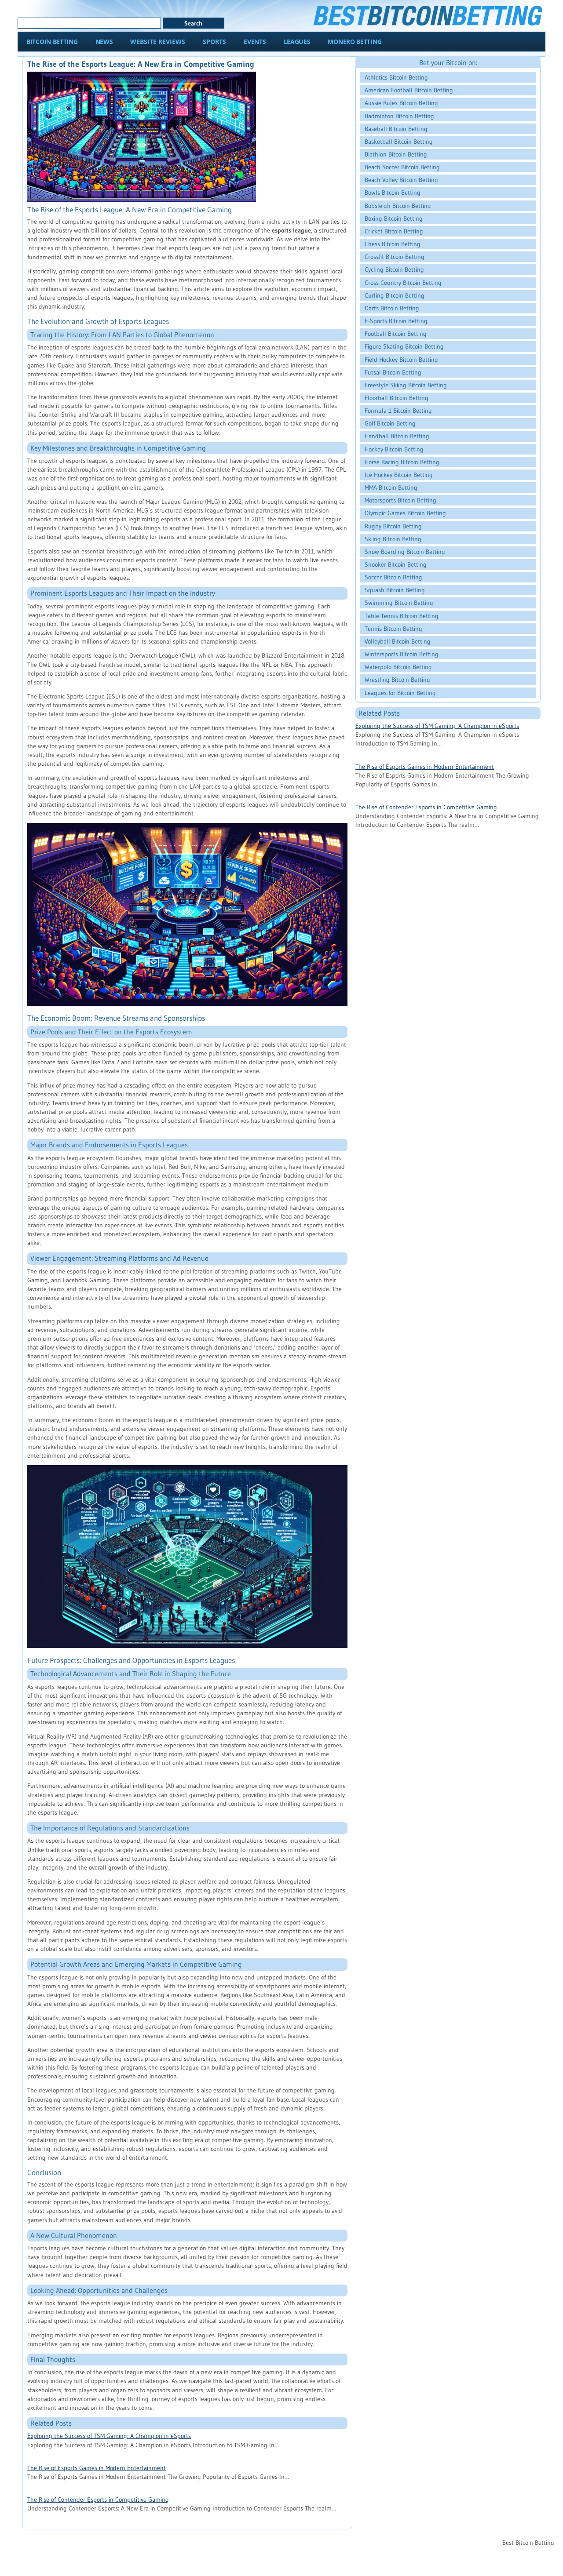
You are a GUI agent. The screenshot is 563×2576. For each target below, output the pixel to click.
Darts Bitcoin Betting (392, 308)
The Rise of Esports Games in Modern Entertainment (97, 2468)
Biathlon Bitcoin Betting (396, 154)
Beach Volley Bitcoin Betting (401, 180)
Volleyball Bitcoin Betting (398, 641)
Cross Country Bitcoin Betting (403, 283)
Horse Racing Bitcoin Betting (402, 462)
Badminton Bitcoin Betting (399, 116)
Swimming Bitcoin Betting (399, 603)
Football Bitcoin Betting (396, 334)
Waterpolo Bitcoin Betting (398, 667)
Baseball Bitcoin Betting (396, 129)
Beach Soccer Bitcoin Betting (402, 167)
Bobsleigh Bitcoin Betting (398, 206)
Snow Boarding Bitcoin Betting (405, 552)
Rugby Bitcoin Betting (393, 526)
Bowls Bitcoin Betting (393, 193)
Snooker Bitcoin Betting (396, 564)
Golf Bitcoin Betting (390, 423)
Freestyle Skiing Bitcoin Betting (406, 385)
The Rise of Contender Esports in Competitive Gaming (98, 2500)
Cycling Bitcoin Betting (394, 269)
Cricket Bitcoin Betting (394, 231)
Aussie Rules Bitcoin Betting (401, 103)
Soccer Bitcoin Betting (393, 577)
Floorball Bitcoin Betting (397, 398)
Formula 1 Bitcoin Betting (398, 411)
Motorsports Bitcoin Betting (400, 500)
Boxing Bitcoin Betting (394, 218)
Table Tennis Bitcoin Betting (402, 616)
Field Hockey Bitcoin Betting (401, 360)
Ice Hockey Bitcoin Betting (399, 475)
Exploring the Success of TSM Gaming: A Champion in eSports (109, 2436)
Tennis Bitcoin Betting (393, 629)
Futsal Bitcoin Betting (393, 372)
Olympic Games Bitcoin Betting (405, 513)
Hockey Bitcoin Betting (394, 449)
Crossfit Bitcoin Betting (395, 257)
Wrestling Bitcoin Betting (397, 680)
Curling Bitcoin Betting (395, 295)
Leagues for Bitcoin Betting (400, 693)
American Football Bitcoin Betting (409, 90)
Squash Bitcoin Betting (395, 590)
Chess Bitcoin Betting (393, 244)
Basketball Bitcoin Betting (399, 142)
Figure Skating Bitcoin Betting (404, 346)
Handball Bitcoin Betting (397, 436)
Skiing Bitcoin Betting (393, 539)
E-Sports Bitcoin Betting (396, 321)
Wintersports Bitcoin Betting (402, 654)
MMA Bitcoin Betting (391, 488)
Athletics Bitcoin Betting (396, 77)
